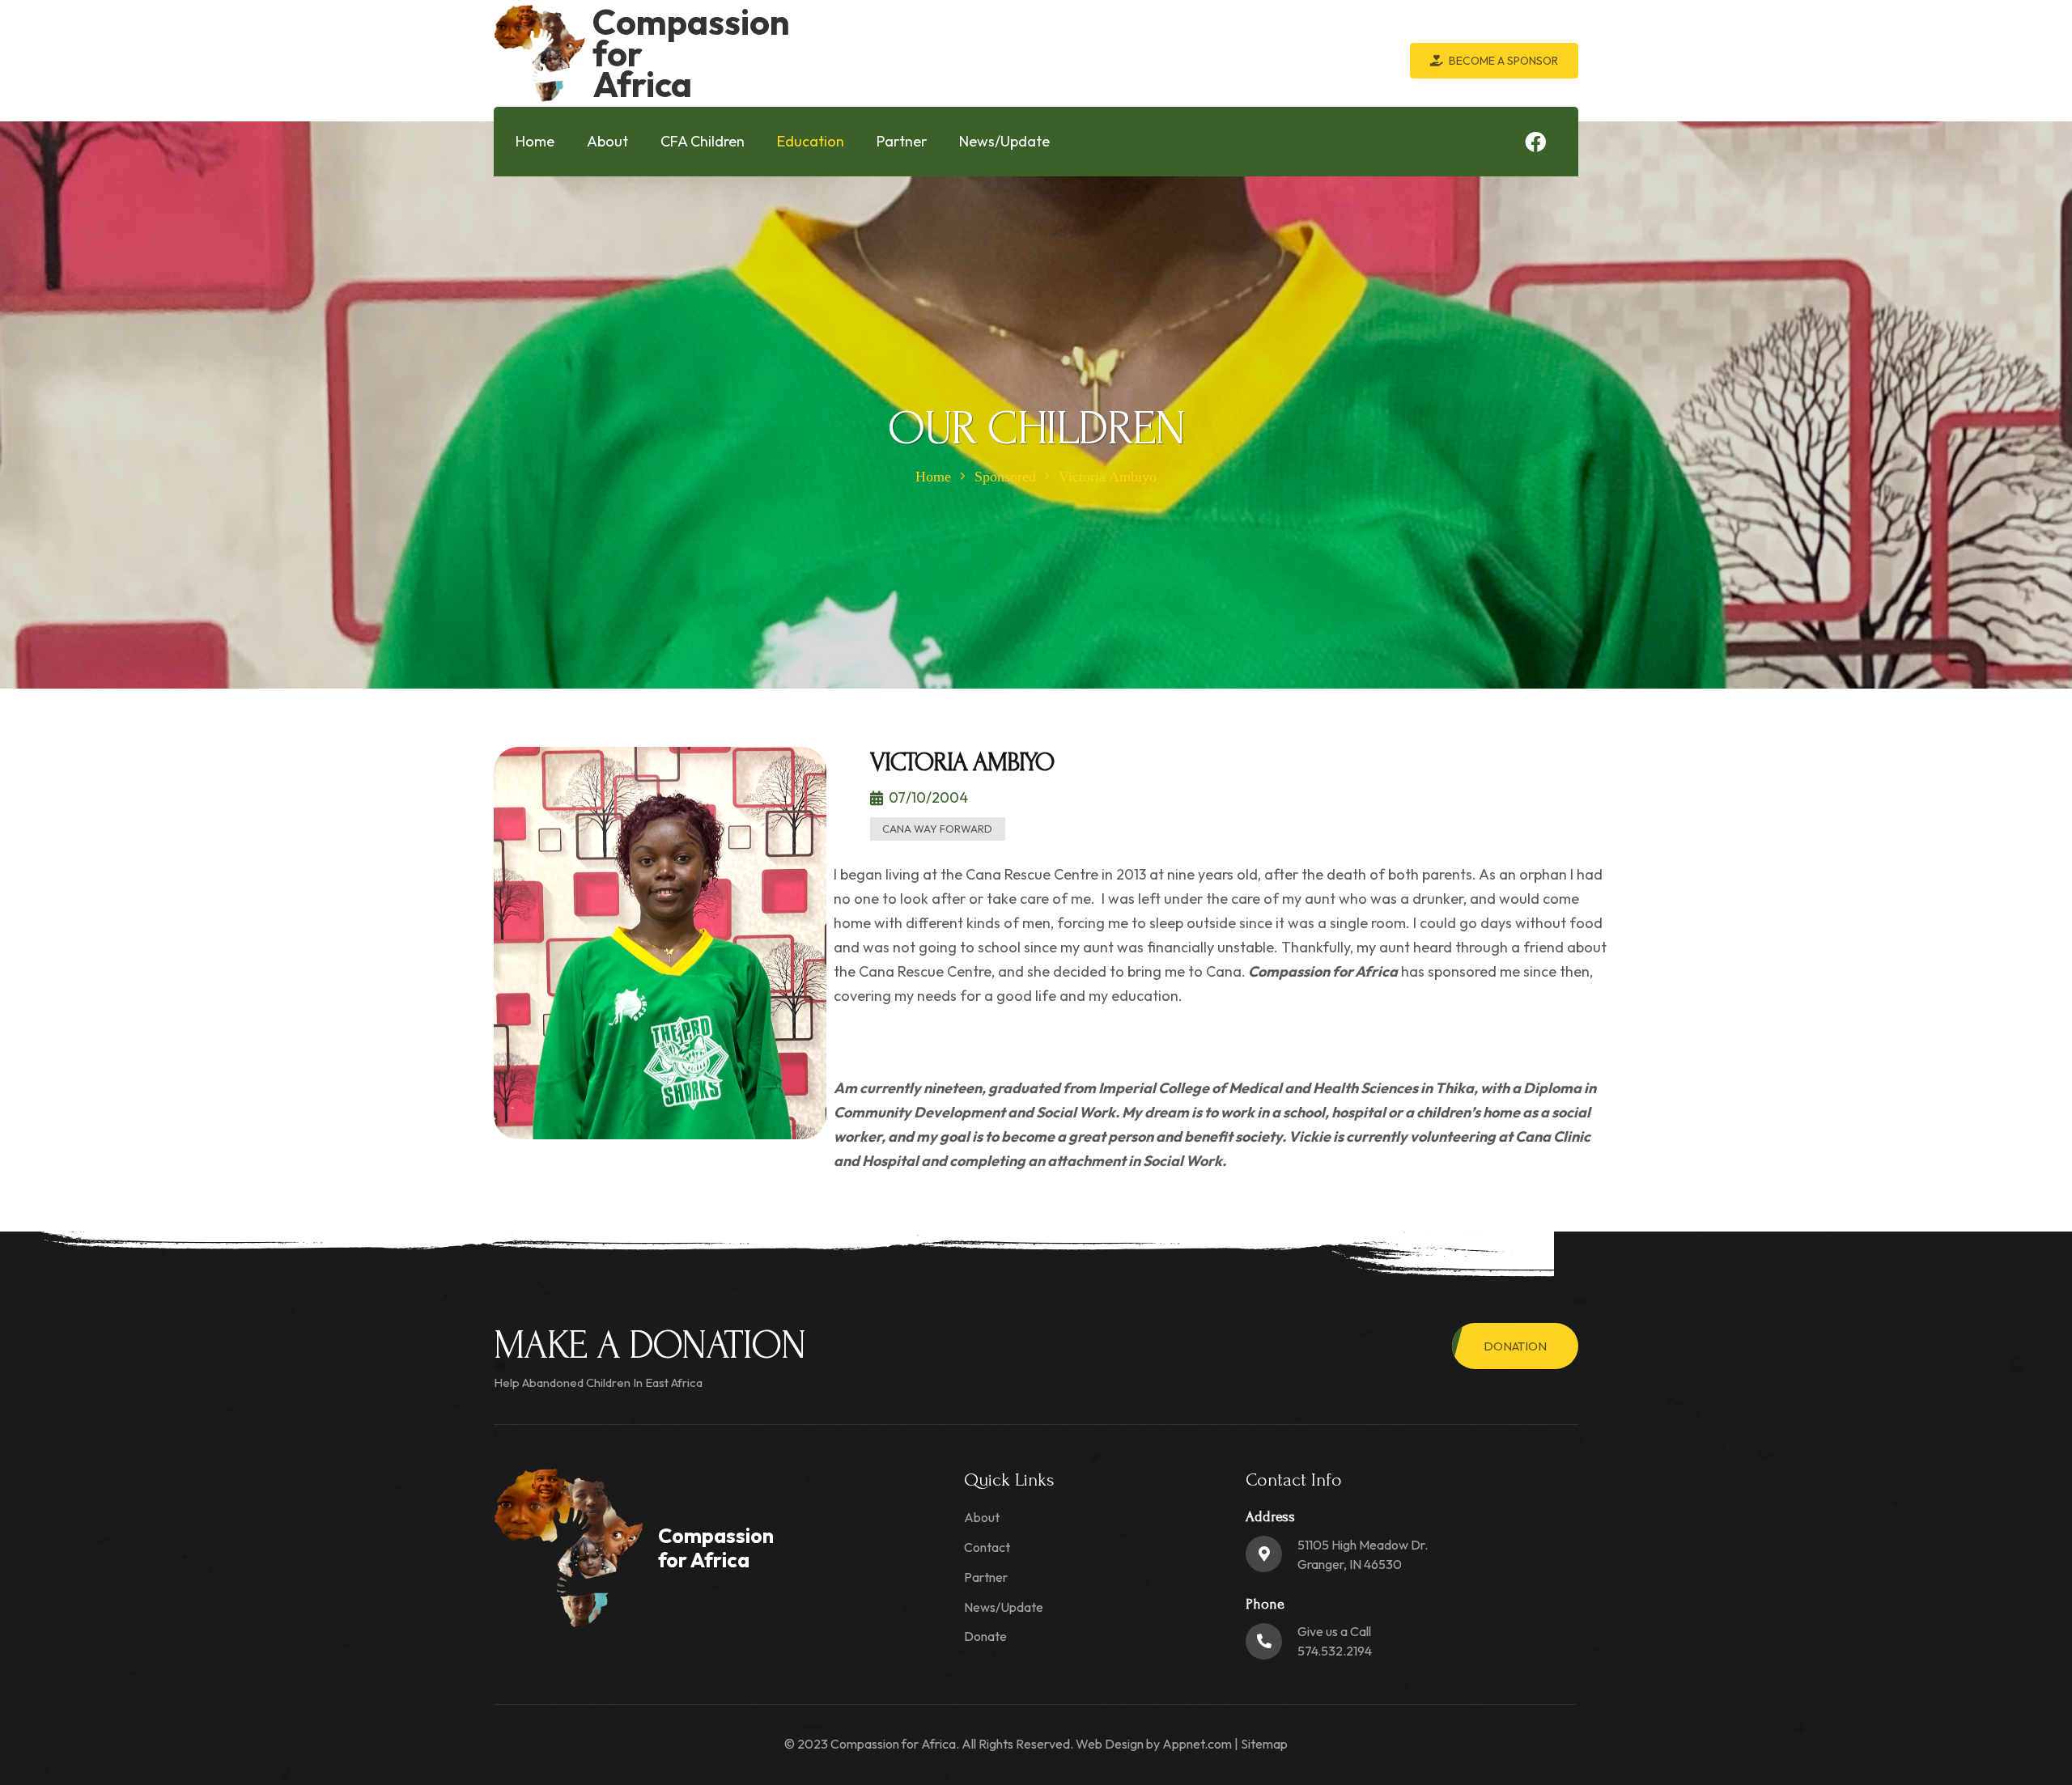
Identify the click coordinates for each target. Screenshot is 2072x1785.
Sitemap (1264, 1744)
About (982, 1517)
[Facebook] (1535, 142)
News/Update (1004, 1607)
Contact (987, 1547)
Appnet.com (1197, 1744)
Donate (985, 1636)
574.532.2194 (1335, 1651)
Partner (986, 1577)
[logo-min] (539, 53)
